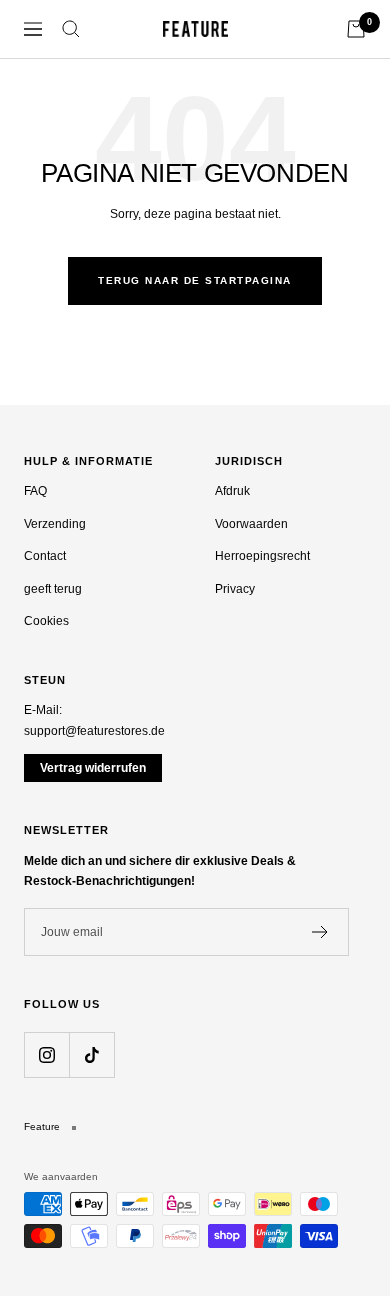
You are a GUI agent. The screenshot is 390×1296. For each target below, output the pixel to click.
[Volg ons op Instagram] (46, 1054)
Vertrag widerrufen (93, 768)
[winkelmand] (356, 29)
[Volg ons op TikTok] (91, 1054)
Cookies (46, 621)
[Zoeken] (71, 29)
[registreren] (320, 932)
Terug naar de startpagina (195, 280)
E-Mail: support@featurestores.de (94, 720)
